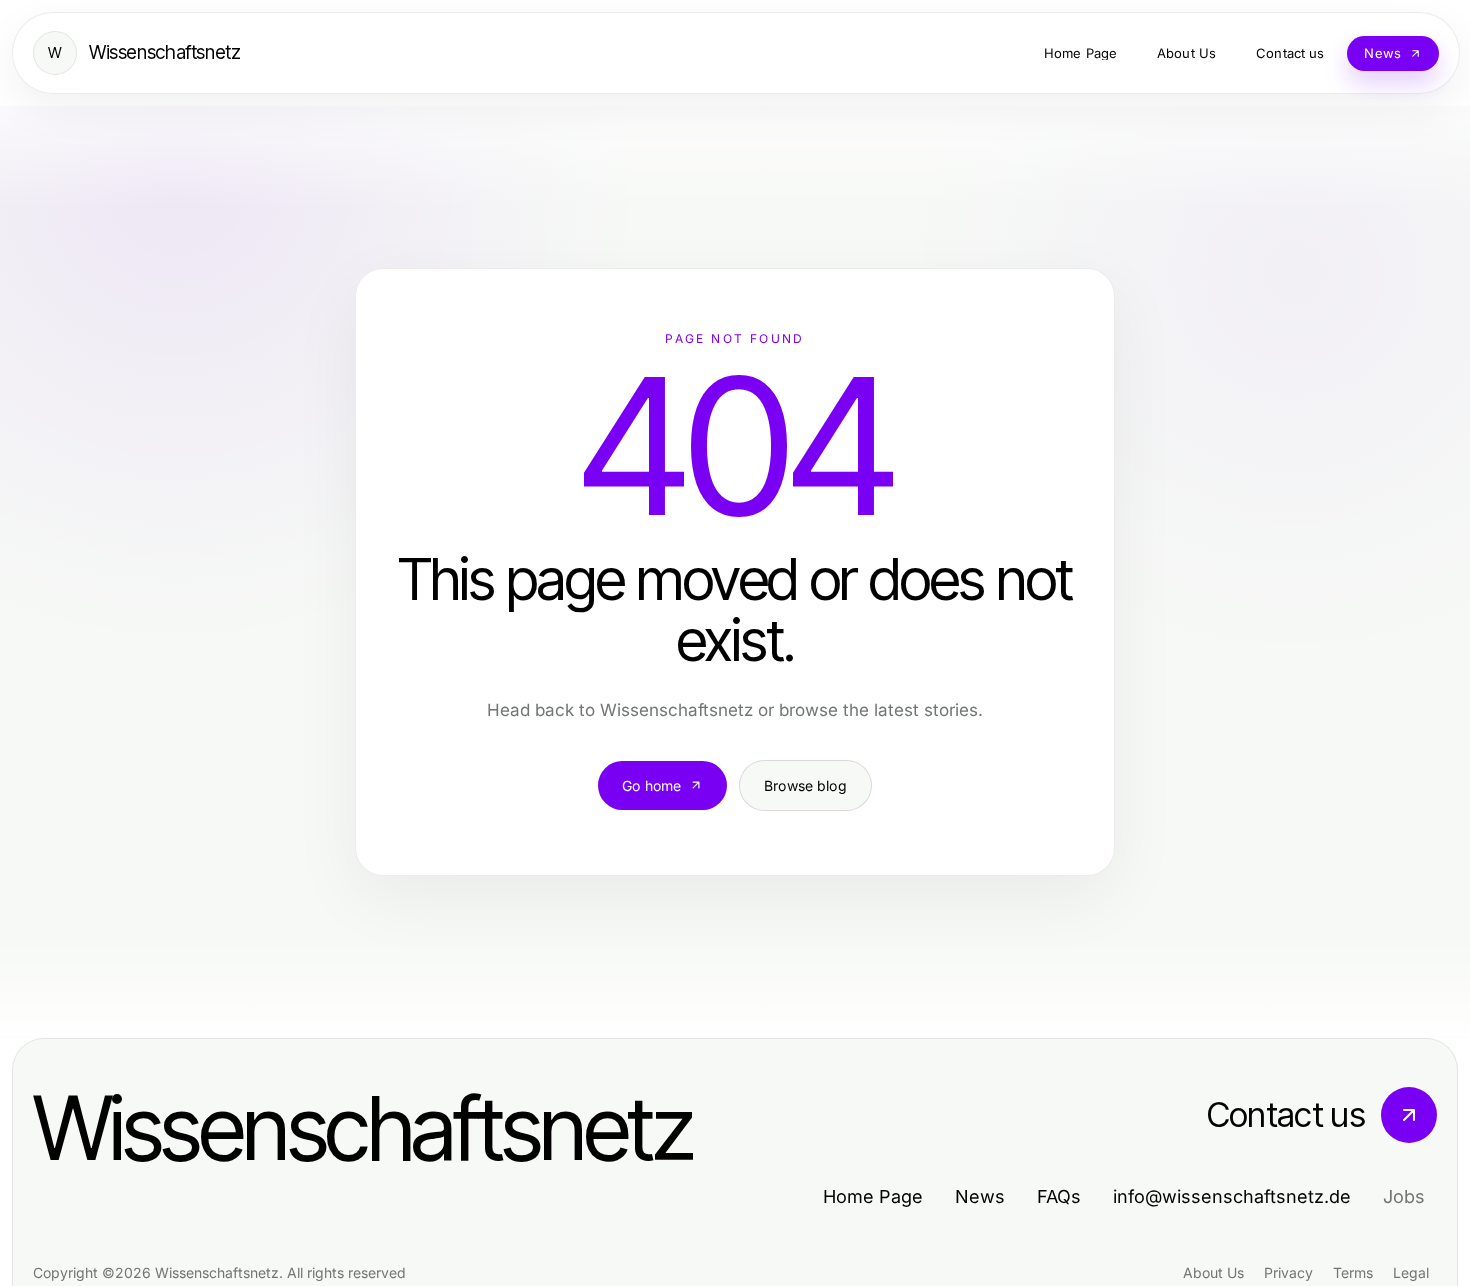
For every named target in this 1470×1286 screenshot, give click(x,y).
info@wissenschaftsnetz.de (1232, 1196)
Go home (651, 785)
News (980, 1196)
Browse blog (805, 785)
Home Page (873, 1196)
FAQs (1059, 1196)
